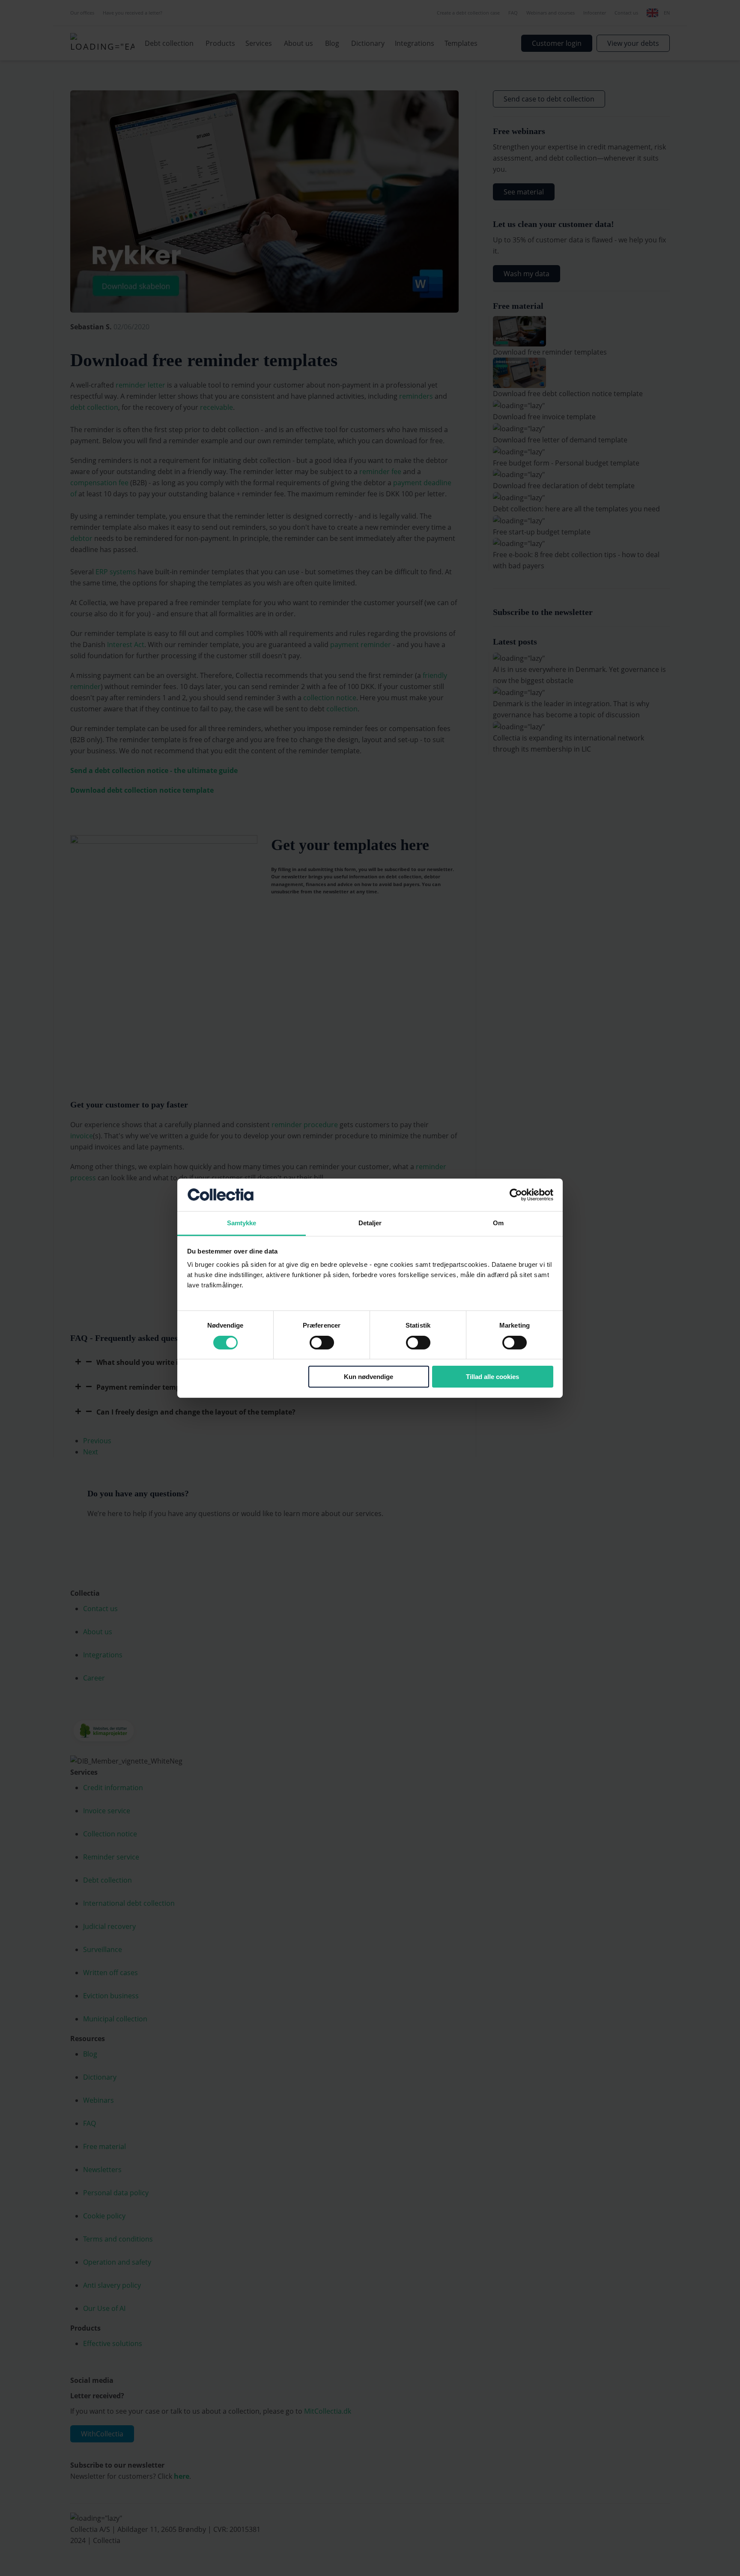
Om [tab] (498, 1223)
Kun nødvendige (369, 1377)
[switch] (322, 1343)
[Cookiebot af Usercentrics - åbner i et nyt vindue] (516, 1195)
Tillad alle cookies (492, 1377)
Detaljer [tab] (370, 1223)
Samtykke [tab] (242, 1223)
